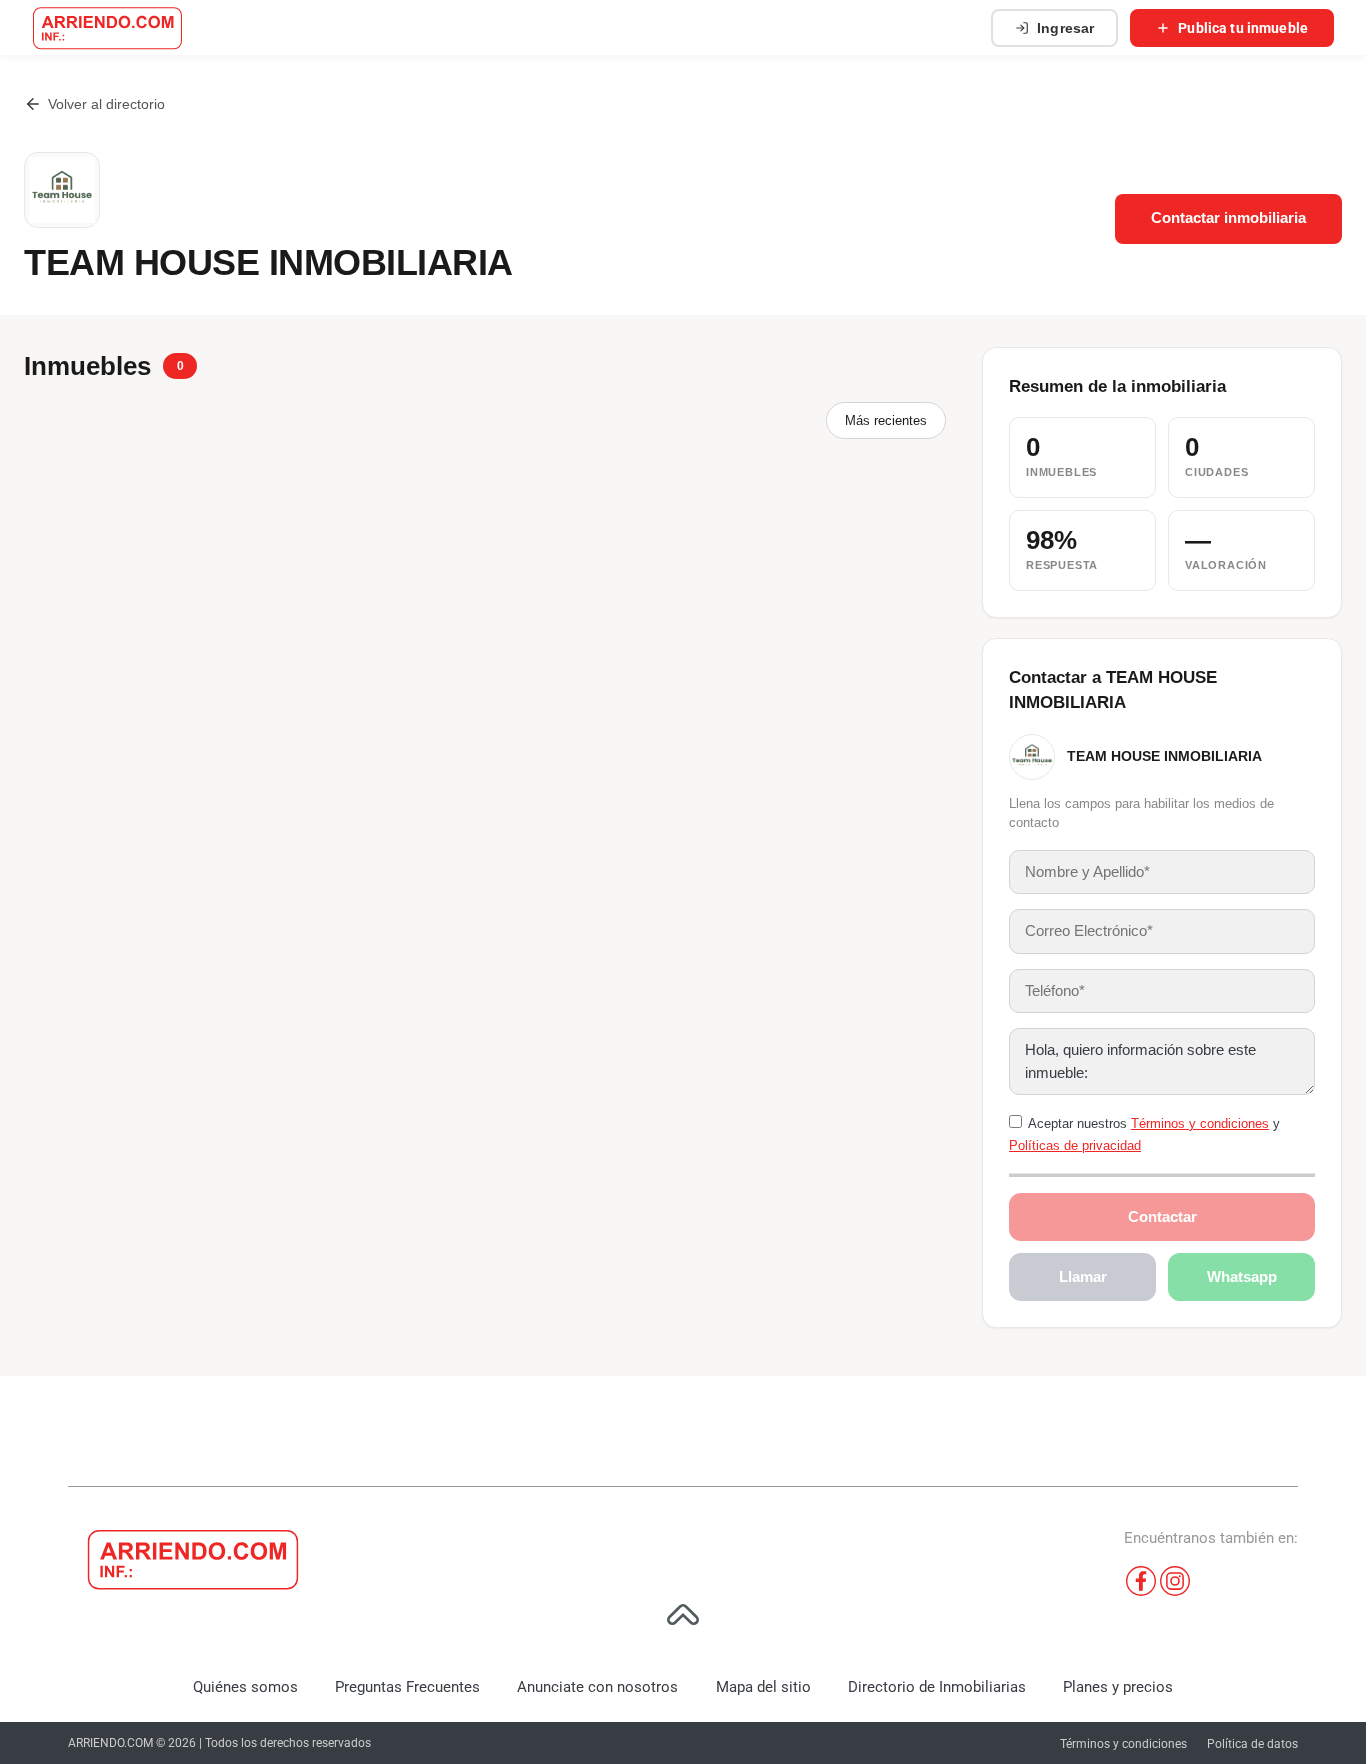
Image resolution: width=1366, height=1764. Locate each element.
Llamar (1083, 1276)
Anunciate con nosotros (597, 1687)
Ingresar (1065, 28)
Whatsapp (1242, 1276)
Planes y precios (1118, 1687)
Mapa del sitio (763, 1687)
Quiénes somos (245, 1687)
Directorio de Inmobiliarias (937, 1687)
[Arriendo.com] (107, 28)
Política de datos (1252, 1744)
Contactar (1162, 1216)
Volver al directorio (106, 104)
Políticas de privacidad (1075, 1145)
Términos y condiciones (1200, 1123)
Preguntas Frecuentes (407, 1687)
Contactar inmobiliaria (1228, 218)
